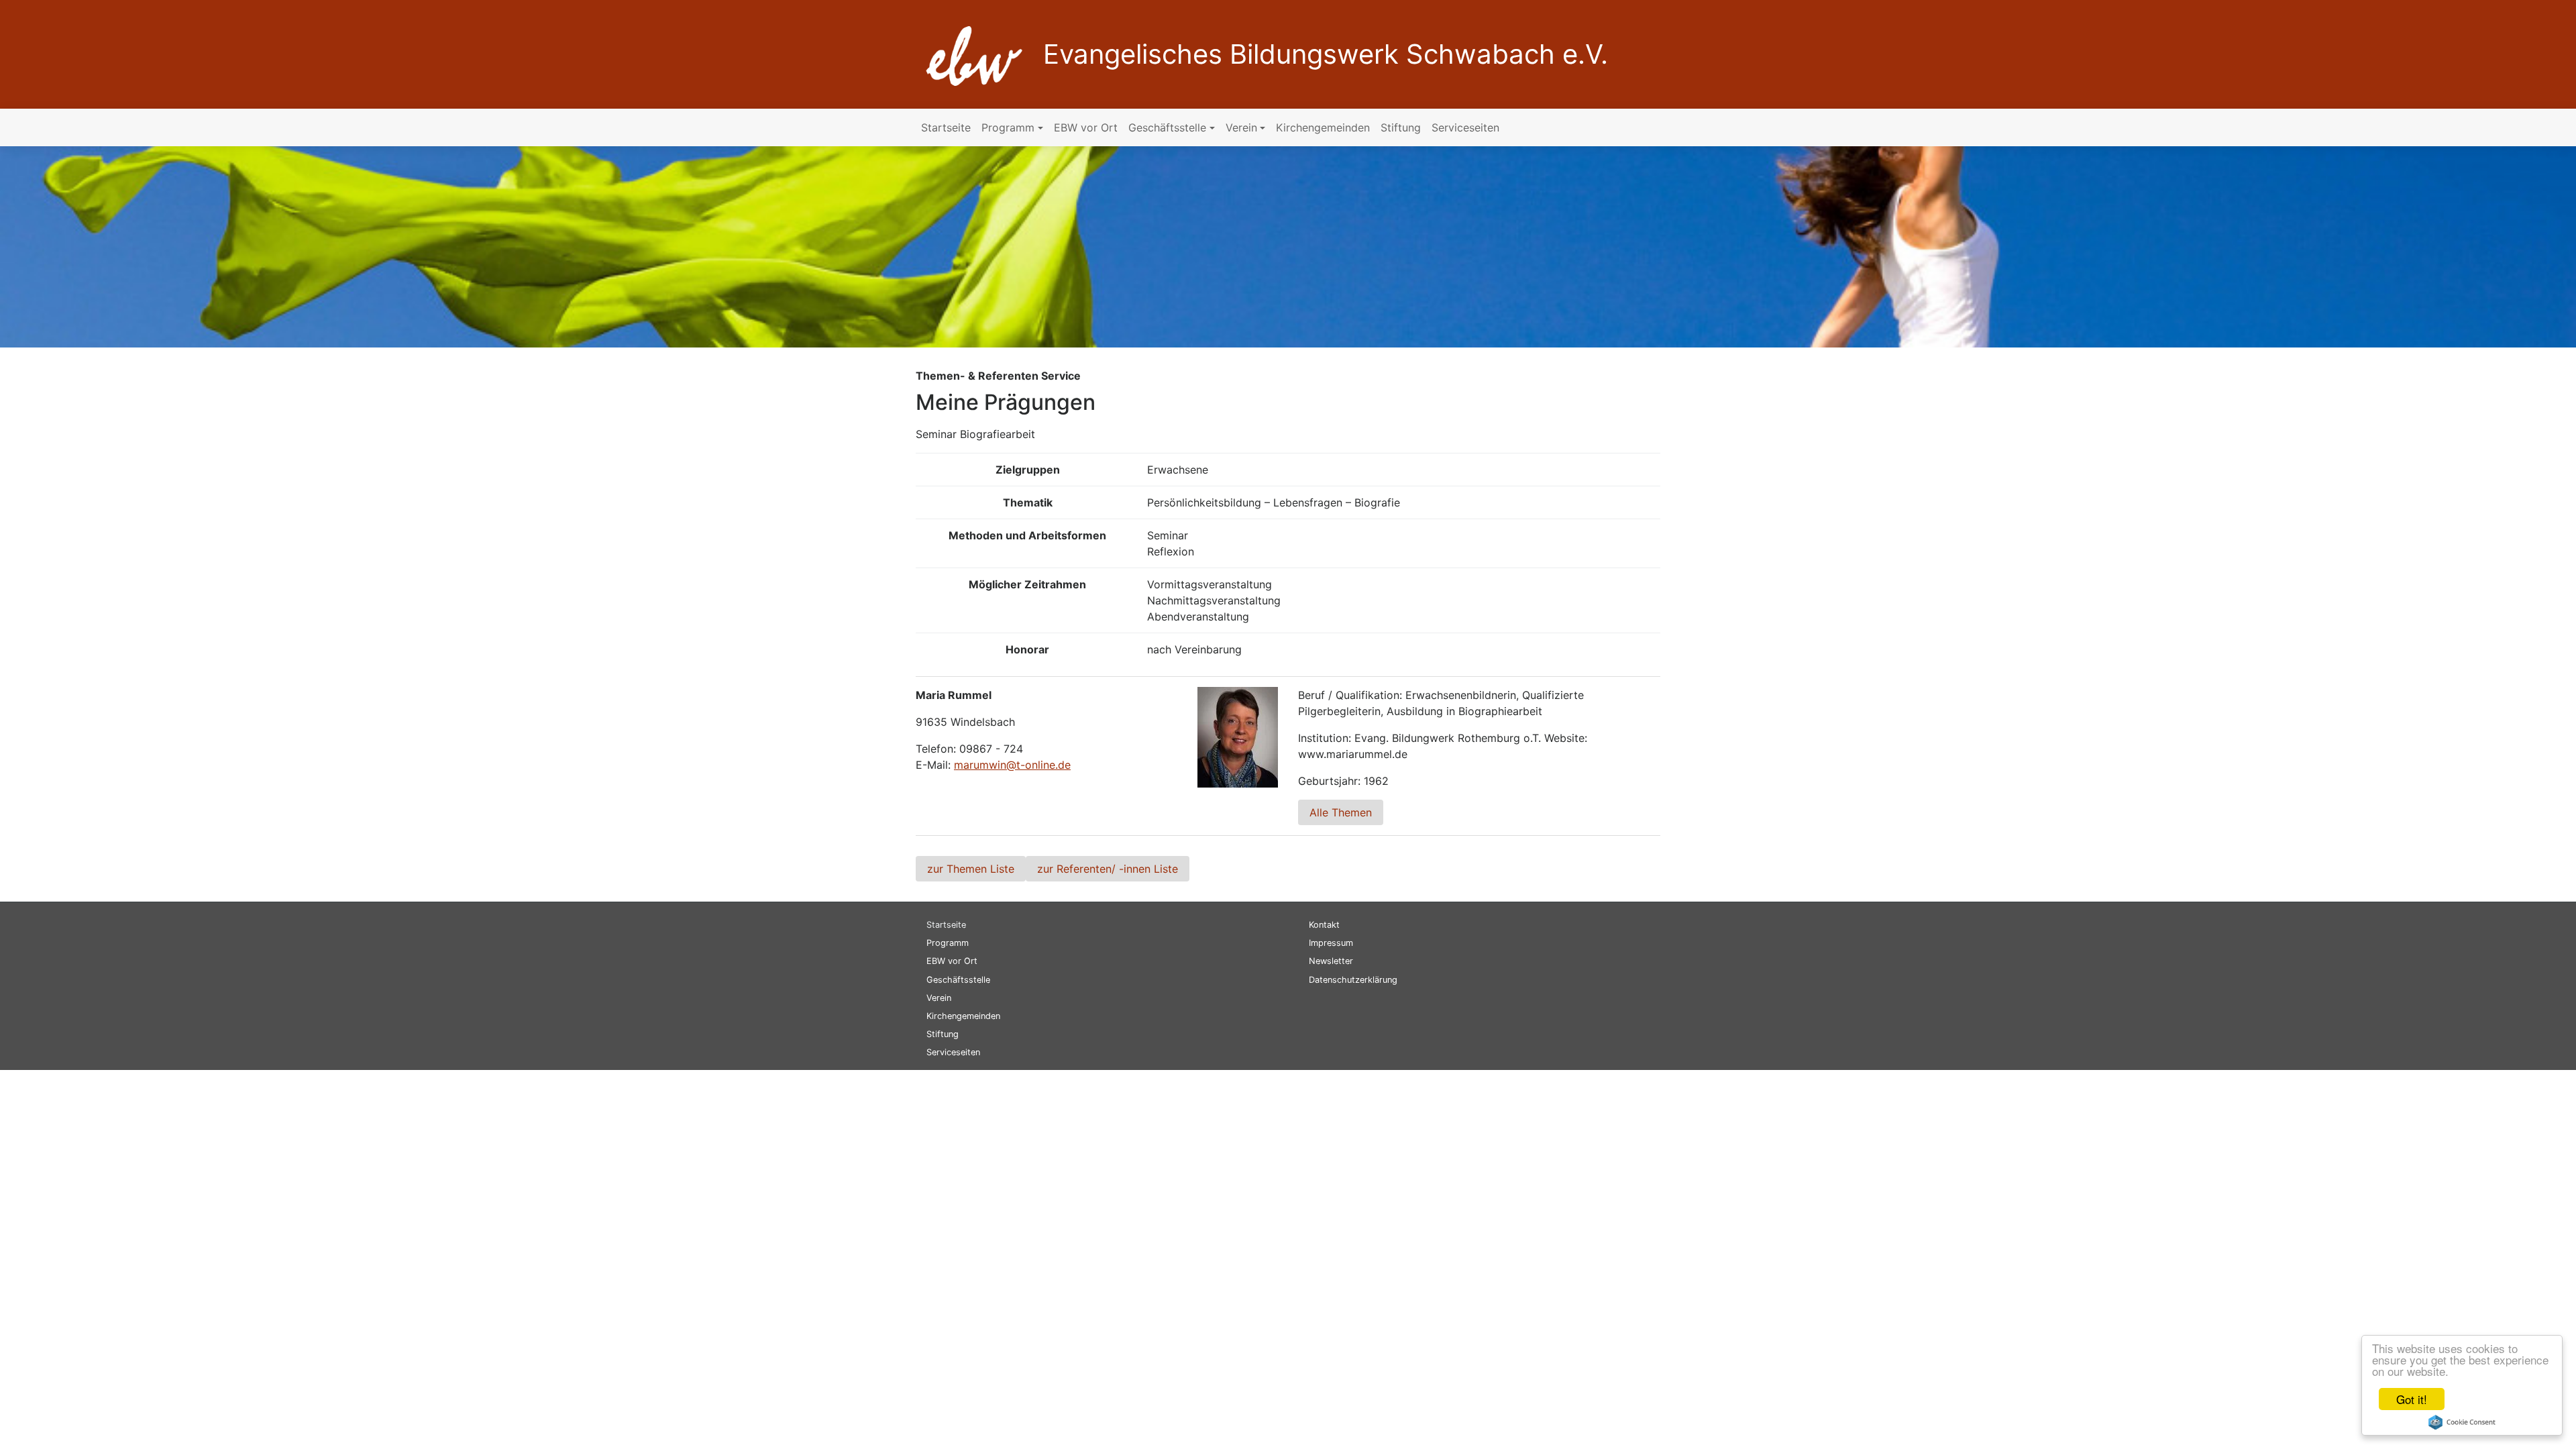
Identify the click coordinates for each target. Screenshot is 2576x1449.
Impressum (1331, 943)
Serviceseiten (1465, 127)
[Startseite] (969, 53)
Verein (1241, 127)
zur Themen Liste (971, 869)
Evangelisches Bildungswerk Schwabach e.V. (1326, 54)
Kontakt (1324, 925)
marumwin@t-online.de (1012, 765)
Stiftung (1401, 127)
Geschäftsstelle (1167, 127)
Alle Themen (1341, 812)
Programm (1008, 127)
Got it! (2412, 1399)
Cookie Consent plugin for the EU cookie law (2462, 1422)
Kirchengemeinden (1323, 127)
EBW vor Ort (1086, 127)
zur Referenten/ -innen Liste (1108, 869)
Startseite (946, 127)
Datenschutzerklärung (1353, 980)
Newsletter (1331, 961)
